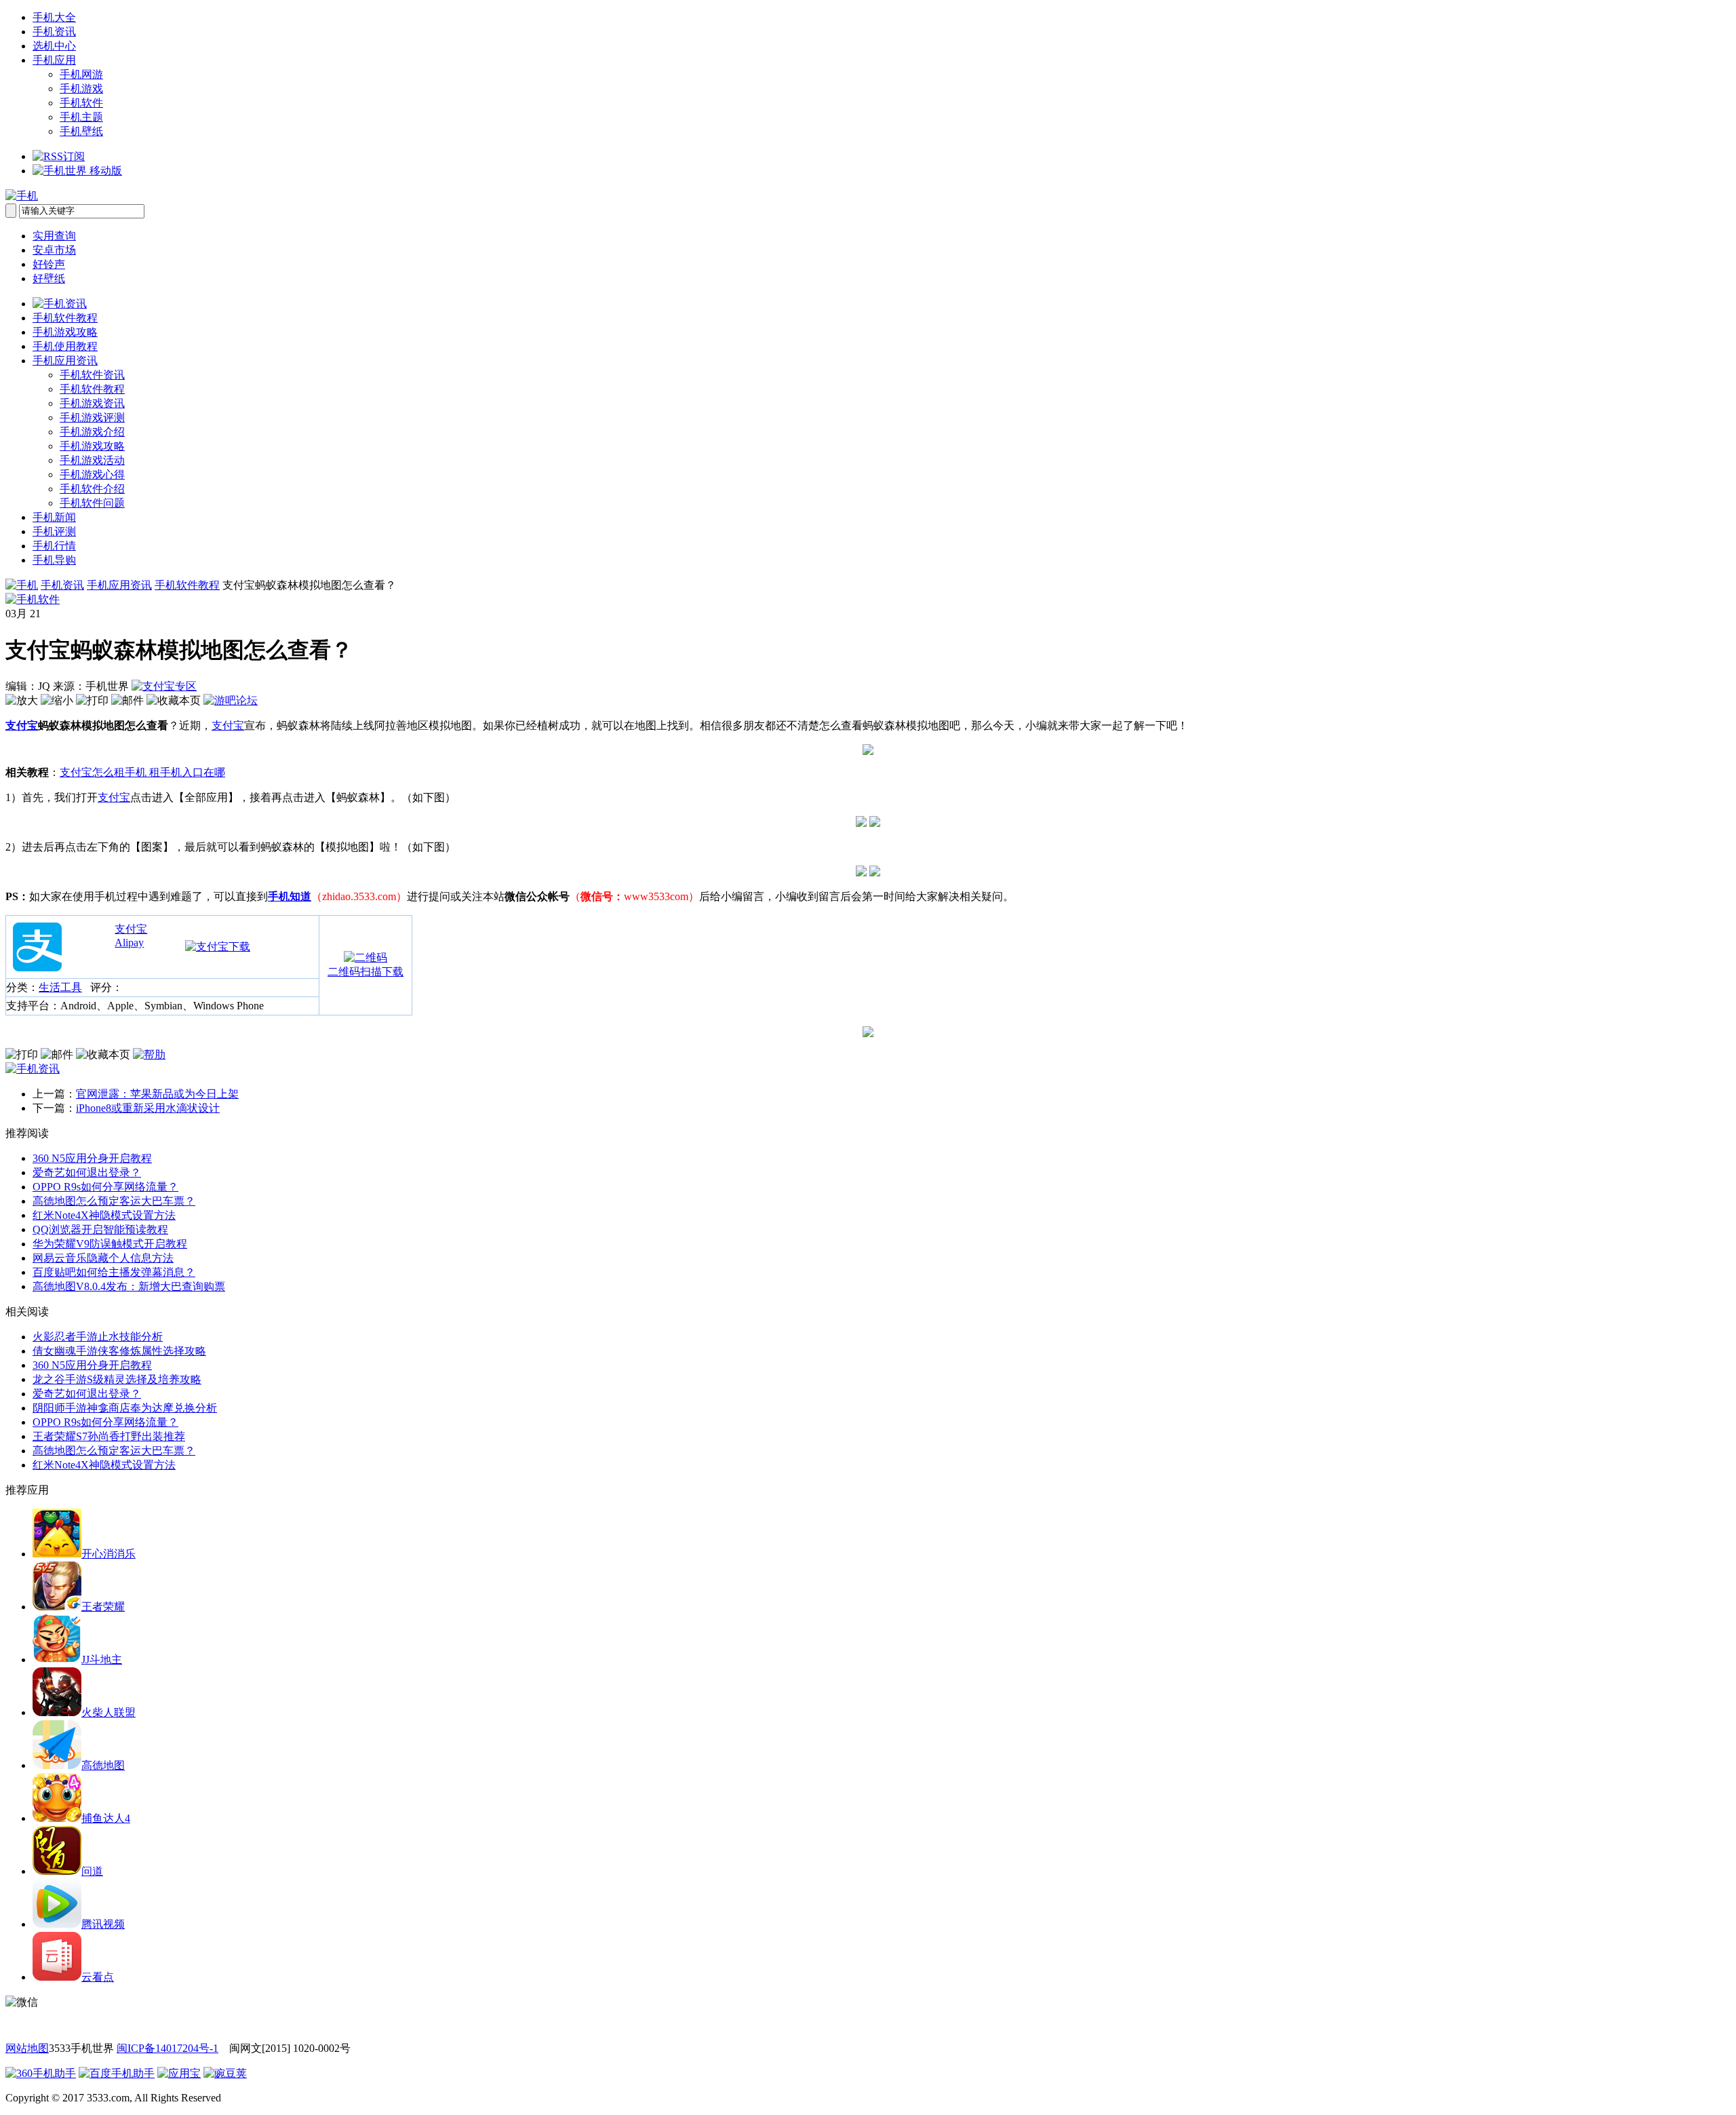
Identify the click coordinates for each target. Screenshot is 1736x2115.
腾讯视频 (103, 1924)
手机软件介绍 (92, 489)
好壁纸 (49, 278)
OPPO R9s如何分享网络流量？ (105, 1187)
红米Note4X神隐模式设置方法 (104, 1215)
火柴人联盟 (108, 1712)
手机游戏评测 (92, 418)
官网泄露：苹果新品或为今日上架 (157, 1094)
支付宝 (22, 725)
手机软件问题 (92, 503)
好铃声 (49, 264)
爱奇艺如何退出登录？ (87, 1172)
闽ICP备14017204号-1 (167, 2048)
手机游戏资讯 (92, 403)
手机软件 (81, 103)
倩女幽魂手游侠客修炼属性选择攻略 (119, 1351)
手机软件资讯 (92, 375)
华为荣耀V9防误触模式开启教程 (110, 1244)
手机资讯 (54, 32)
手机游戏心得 (92, 474)
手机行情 (54, 546)
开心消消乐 (108, 1554)
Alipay (129, 943)
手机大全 (54, 17)
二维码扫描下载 (366, 972)
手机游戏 (81, 89)
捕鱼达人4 (106, 1818)
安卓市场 (54, 250)
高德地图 (103, 1765)
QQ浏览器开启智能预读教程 (100, 1229)
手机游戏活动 (92, 460)
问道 (92, 1871)
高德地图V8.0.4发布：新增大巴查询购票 (129, 1286)
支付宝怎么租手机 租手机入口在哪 (142, 772)
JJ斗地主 (102, 1660)
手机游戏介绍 (92, 432)
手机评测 (54, 531)
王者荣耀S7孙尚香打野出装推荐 (109, 1436)
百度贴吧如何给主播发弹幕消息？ (114, 1272)
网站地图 (27, 2048)
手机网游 (81, 74)
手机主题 (81, 117)
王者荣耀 (103, 1607)
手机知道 (290, 896)
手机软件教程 (65, 318)
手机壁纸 (81, 131)
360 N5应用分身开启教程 (92, 1158)
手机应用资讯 (65, 361)
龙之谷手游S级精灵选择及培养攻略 (117, 1379)
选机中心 (54, 46)
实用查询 (54, 236)
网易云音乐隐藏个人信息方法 (103, 1258)
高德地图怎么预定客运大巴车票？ (114, 1201)
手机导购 (54, 560)
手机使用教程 (65, 346)
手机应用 (54, 60)
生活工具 (60, 987)
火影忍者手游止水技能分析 (98, 1337)
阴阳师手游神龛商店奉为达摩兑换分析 (125, 1408)
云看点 (98, 1977)
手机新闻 (54, 517)
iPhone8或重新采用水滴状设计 (148, 1108)
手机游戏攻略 (65, 332)
